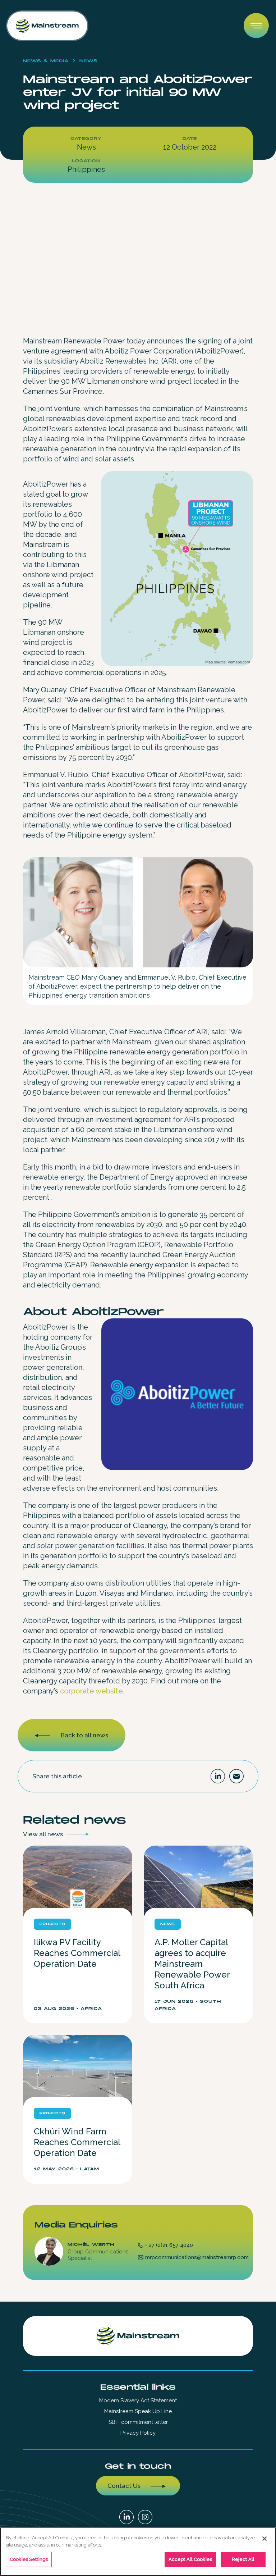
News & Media (46, 61)
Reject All (243, 2559)
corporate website (91, 1691)
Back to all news (84, 1735)
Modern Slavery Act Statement (138, 2401)
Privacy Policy (138, 2433)
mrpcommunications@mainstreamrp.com (197, 2257)
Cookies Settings (29, 2559)
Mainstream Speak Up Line (138, 2411)
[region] (138, 2552)
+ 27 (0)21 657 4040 (169, 2245)
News (89, 61)
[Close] (264, 2539)
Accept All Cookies (190, 2559)
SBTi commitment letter (138, 2422)
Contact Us (124, 2486)
